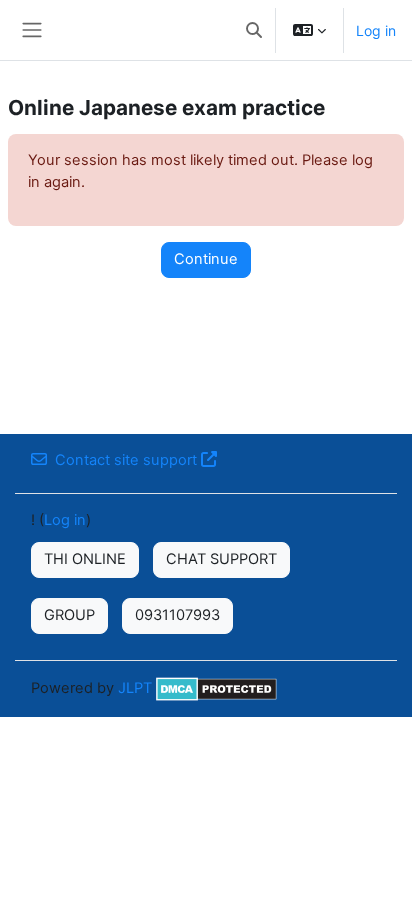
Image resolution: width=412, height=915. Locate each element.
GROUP (69, 615)
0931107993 (177, 615)
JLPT (135, 688)
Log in (376, 30)
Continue (206, 259)
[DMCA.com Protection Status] (216, 688)
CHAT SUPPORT (221, 559)
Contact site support (126, 460)
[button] (254, 30)
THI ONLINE (85, 559)
